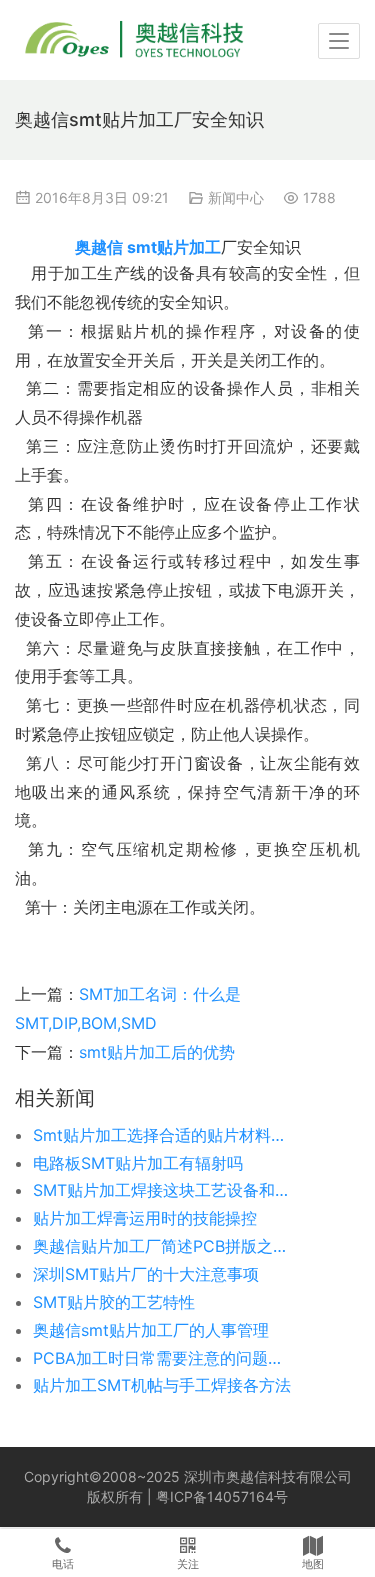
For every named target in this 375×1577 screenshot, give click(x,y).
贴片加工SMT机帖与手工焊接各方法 (162, 1385)
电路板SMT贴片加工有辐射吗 (138, 1163)
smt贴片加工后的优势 (157, 1052)
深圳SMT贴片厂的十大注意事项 (146, 1274)
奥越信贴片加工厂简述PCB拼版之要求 (164, 1246)
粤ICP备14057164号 (222, 1496)
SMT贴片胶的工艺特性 (114, 1302)
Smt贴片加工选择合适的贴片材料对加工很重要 (164, 1135)
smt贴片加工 (174, 247)
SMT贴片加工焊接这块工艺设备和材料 (164, 1190)
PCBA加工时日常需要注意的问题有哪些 (164, 1358)
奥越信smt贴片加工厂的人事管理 (151, 1330)
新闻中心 (236, 197)
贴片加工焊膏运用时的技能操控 (145, 1218)
